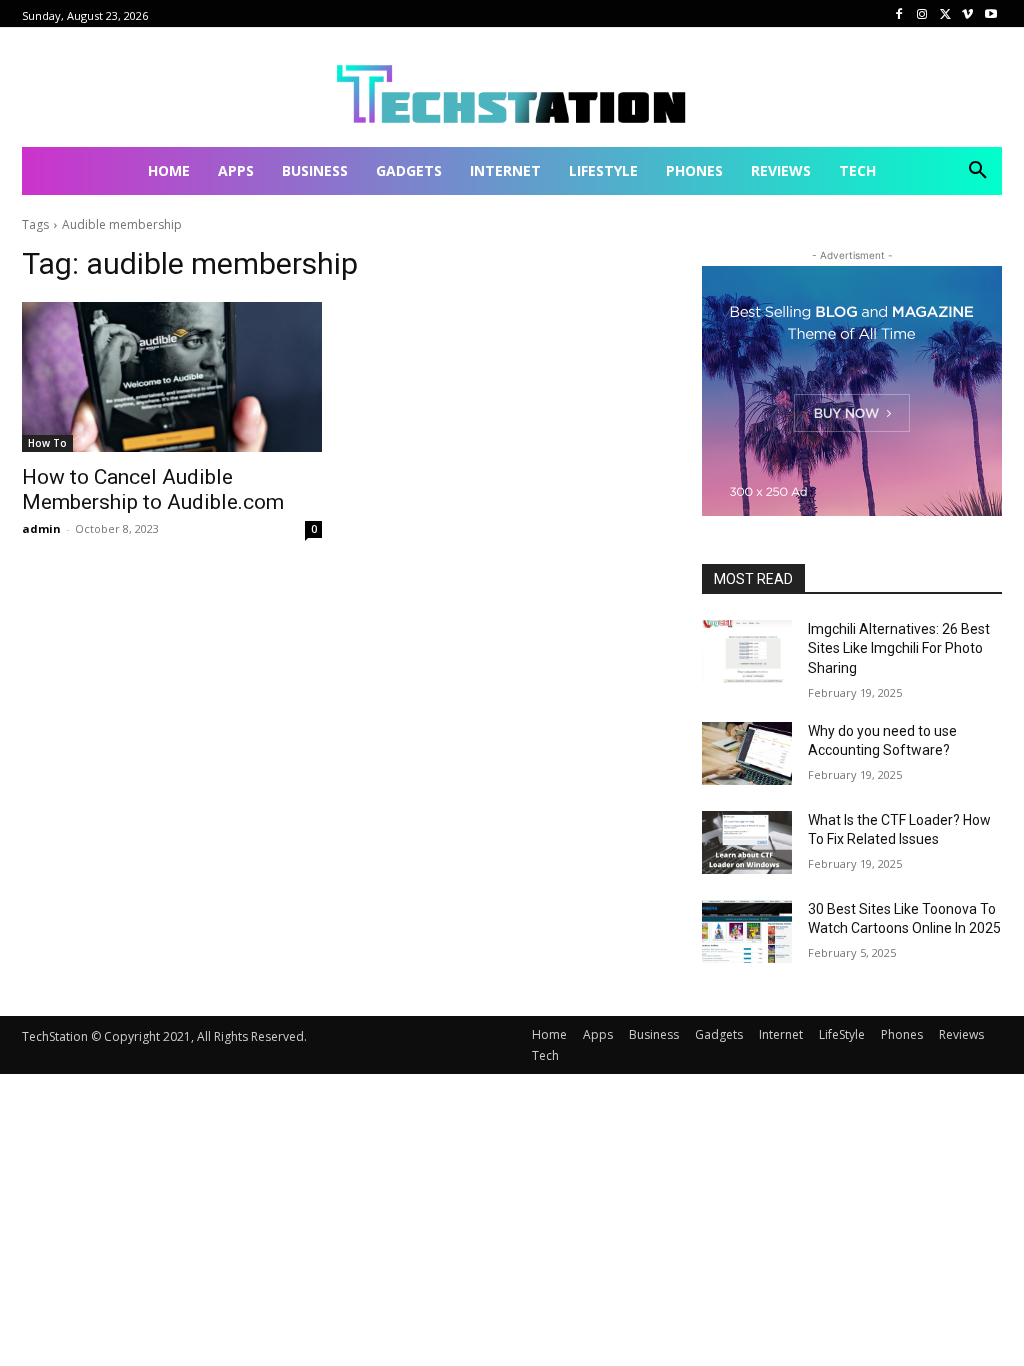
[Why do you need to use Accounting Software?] (747, 753)
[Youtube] (990, 14)
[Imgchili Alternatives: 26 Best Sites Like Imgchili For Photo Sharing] (747, 651)
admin (41, 528)
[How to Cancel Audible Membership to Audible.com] (172, 377)
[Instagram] (922, 14)
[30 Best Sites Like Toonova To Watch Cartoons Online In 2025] (747, 931)
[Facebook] (899, 14)
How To (47, 443)
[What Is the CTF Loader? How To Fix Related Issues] (747, 842)
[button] (978, 171)
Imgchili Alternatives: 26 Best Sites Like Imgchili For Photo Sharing (899, 648)
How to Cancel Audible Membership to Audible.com (153, 489)
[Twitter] (945, 14)
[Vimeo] (967, 14)
